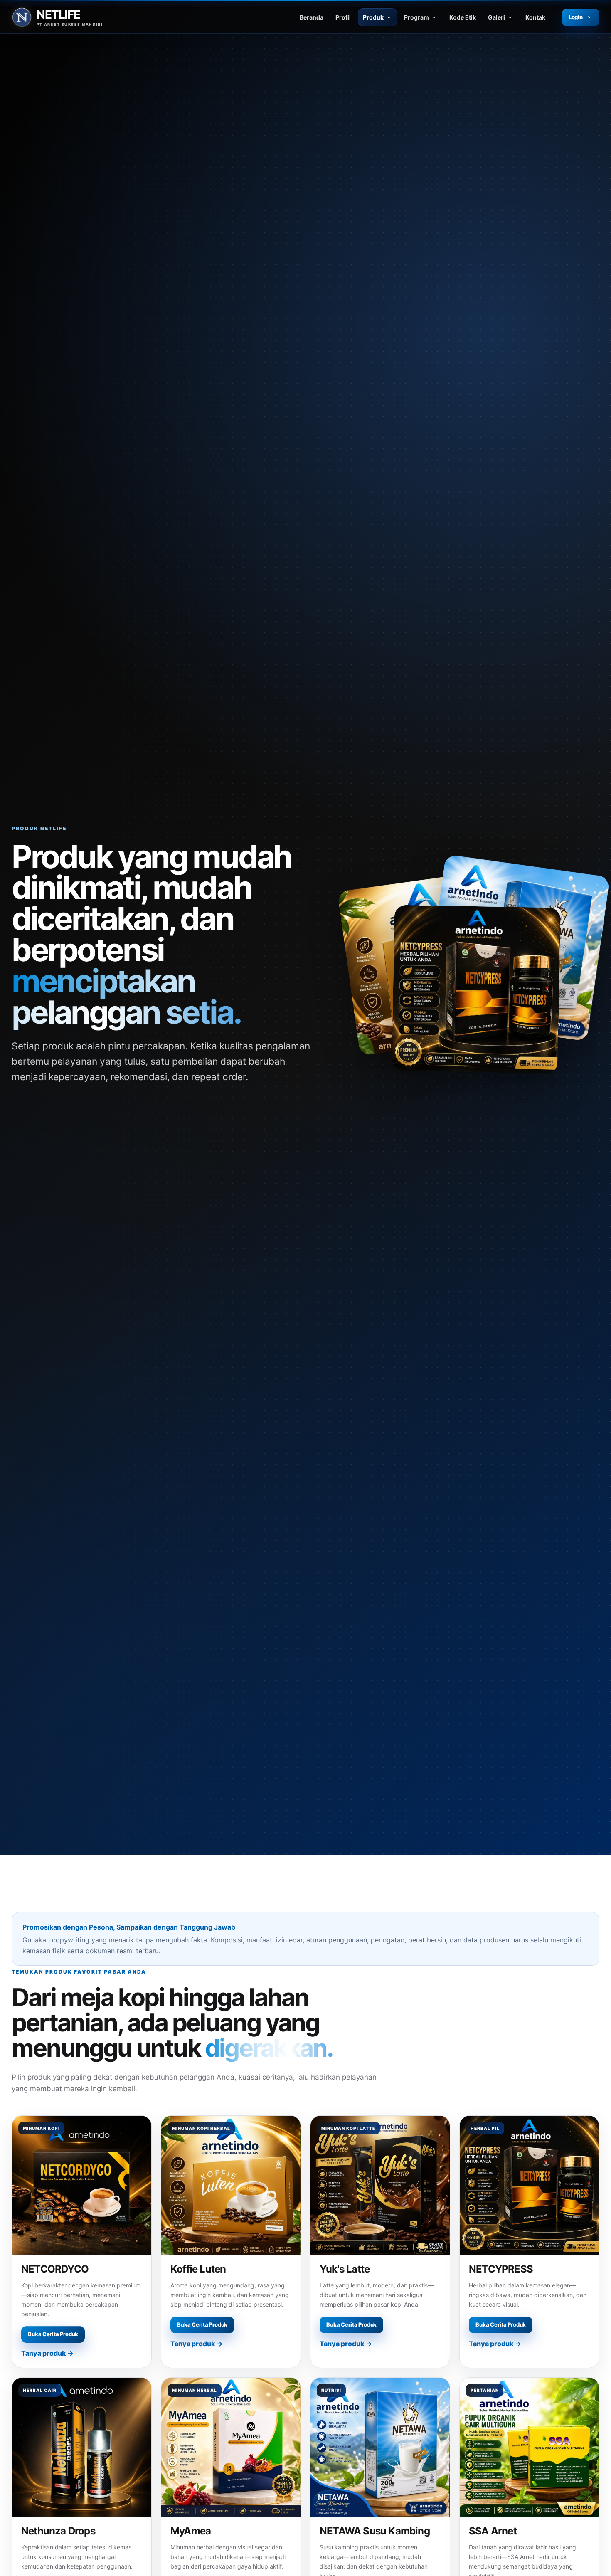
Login (576, 17)
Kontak (535, 17)
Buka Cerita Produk (53, 2334)
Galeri (496, 17)
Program (416, 17)
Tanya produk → (47, 2353)
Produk (373, 17)
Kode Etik (463, 17)
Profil (343, 17)
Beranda (312, 17)
